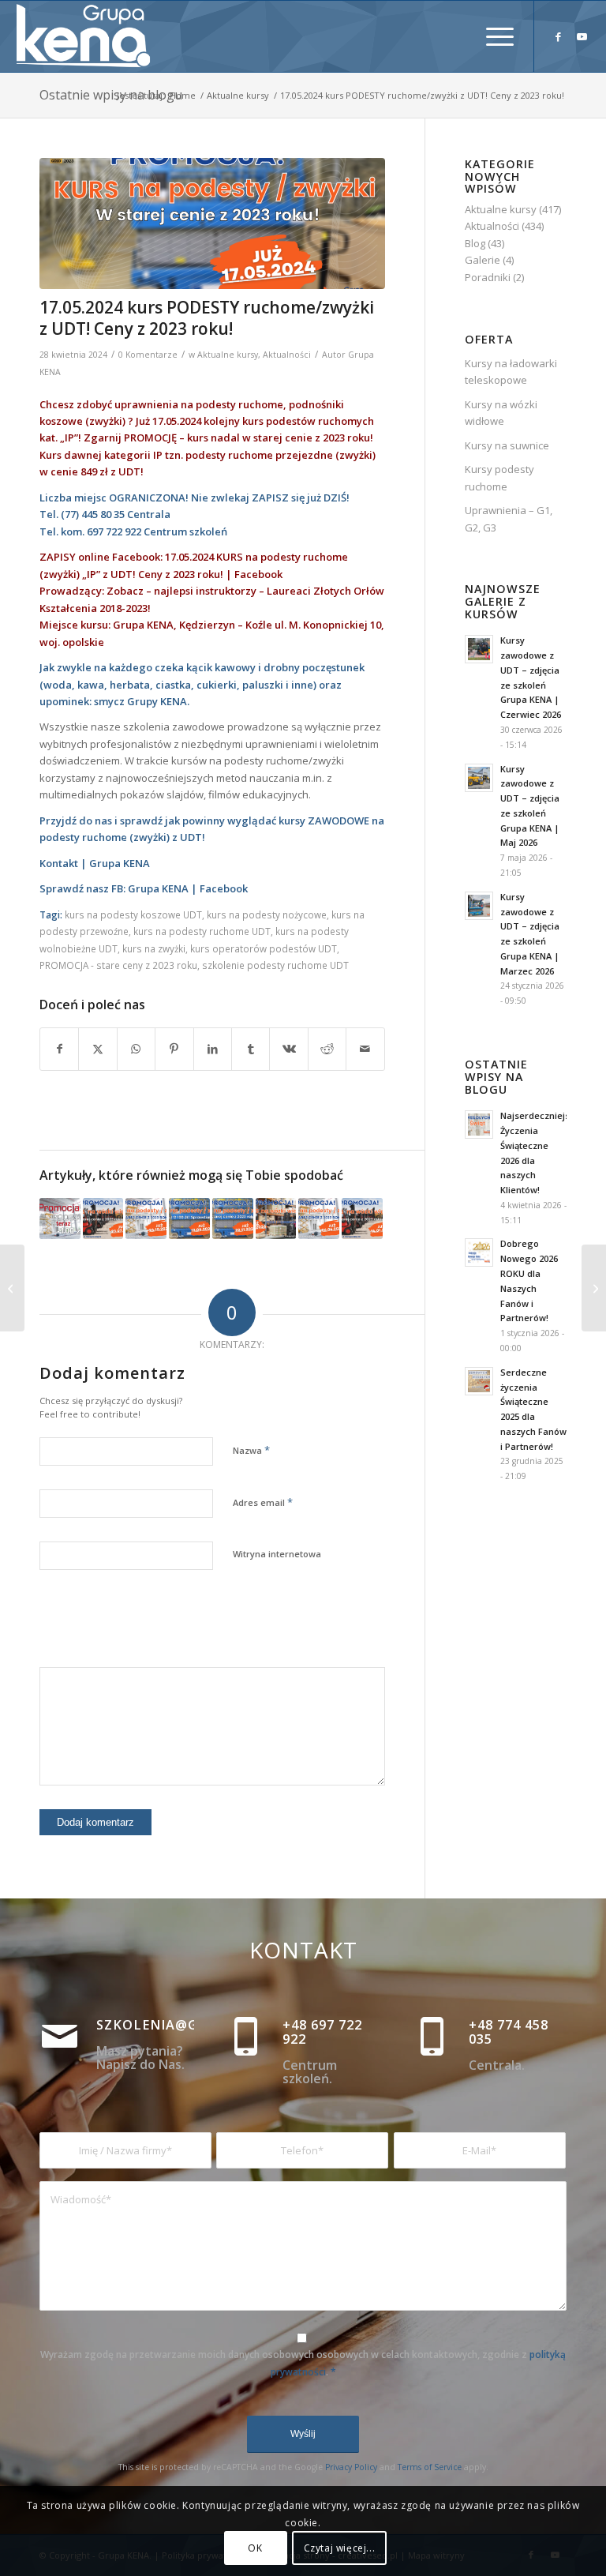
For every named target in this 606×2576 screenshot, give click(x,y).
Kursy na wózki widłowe (501, 413)
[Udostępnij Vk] (288, 1049)
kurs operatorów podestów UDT (264, 948)
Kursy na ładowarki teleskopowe (511, 372)
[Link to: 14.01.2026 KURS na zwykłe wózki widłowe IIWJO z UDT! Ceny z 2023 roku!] (362, 1219)
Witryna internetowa (277, 1554)
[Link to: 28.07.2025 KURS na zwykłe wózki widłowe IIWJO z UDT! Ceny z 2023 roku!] (103, 1219)
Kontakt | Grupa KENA (95, 863)
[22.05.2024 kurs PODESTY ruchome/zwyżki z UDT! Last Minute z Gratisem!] (594, 1288)
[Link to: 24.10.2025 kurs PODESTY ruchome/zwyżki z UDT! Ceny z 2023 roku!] (146, 1219)
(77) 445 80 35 (93, 514)
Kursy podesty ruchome (499, 477)
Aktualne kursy (228, 355)
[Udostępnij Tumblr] (251, 1049)
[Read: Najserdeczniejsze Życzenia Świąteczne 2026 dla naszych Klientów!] (479, 1125)
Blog (475, 243)
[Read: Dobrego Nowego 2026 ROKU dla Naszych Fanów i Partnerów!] (479, 1252)
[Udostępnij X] (97, 1049)
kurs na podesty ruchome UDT (202, 931)
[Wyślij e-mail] (365, 1049)
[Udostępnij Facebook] (59, 1049)
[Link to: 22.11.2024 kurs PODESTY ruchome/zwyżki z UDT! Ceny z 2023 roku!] (233, 1219)
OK (255, 2548)
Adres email (263, 1502)
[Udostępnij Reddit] (327, 1049)
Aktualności (287, 355)
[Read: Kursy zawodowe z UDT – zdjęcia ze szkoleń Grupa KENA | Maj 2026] (479, 778)
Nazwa (251, 1450)
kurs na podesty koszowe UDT (133, 914)
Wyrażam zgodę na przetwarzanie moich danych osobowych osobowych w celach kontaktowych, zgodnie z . (303, 2363)
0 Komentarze (148, 355)
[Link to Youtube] (582, 36)
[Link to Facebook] (559, 36)
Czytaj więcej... (340, 2548)
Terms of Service (430, 2467)
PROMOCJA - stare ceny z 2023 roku (118, 965)
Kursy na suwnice (507, 445)
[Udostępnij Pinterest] (174, 1049)
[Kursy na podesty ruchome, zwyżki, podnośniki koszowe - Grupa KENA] (212, 223)
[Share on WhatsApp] (136, 1049)
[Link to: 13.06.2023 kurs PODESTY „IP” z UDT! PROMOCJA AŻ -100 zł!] (189, 1219)
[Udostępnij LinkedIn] (213, 1049)
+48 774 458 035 (509, 2032)
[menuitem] (492, 36)
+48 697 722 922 (322, 2032)
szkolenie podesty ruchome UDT (275, 965)
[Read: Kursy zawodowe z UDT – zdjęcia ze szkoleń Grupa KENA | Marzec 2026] (479, 906)
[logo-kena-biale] (89, 36)
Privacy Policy (351, 2467)
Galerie (483, 260)
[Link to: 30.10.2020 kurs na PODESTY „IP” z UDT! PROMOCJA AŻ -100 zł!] (60, 1219)
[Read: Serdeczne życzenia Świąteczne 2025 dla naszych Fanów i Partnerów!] (479, 1381)
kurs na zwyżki (154, 948)
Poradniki (488, 277)
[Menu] (492, 36)
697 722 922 (114, 531)
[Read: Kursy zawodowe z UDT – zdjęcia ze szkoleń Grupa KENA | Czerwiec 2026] (479, 649)
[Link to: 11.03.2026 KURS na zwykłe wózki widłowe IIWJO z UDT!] (276, 1219)
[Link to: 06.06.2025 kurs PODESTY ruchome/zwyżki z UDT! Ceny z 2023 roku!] (319, 1219)
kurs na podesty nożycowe (267, 914)
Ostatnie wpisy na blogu (111, 95)
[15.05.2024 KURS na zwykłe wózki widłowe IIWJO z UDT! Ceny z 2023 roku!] (12, 1288)
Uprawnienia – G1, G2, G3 (509, 518)
